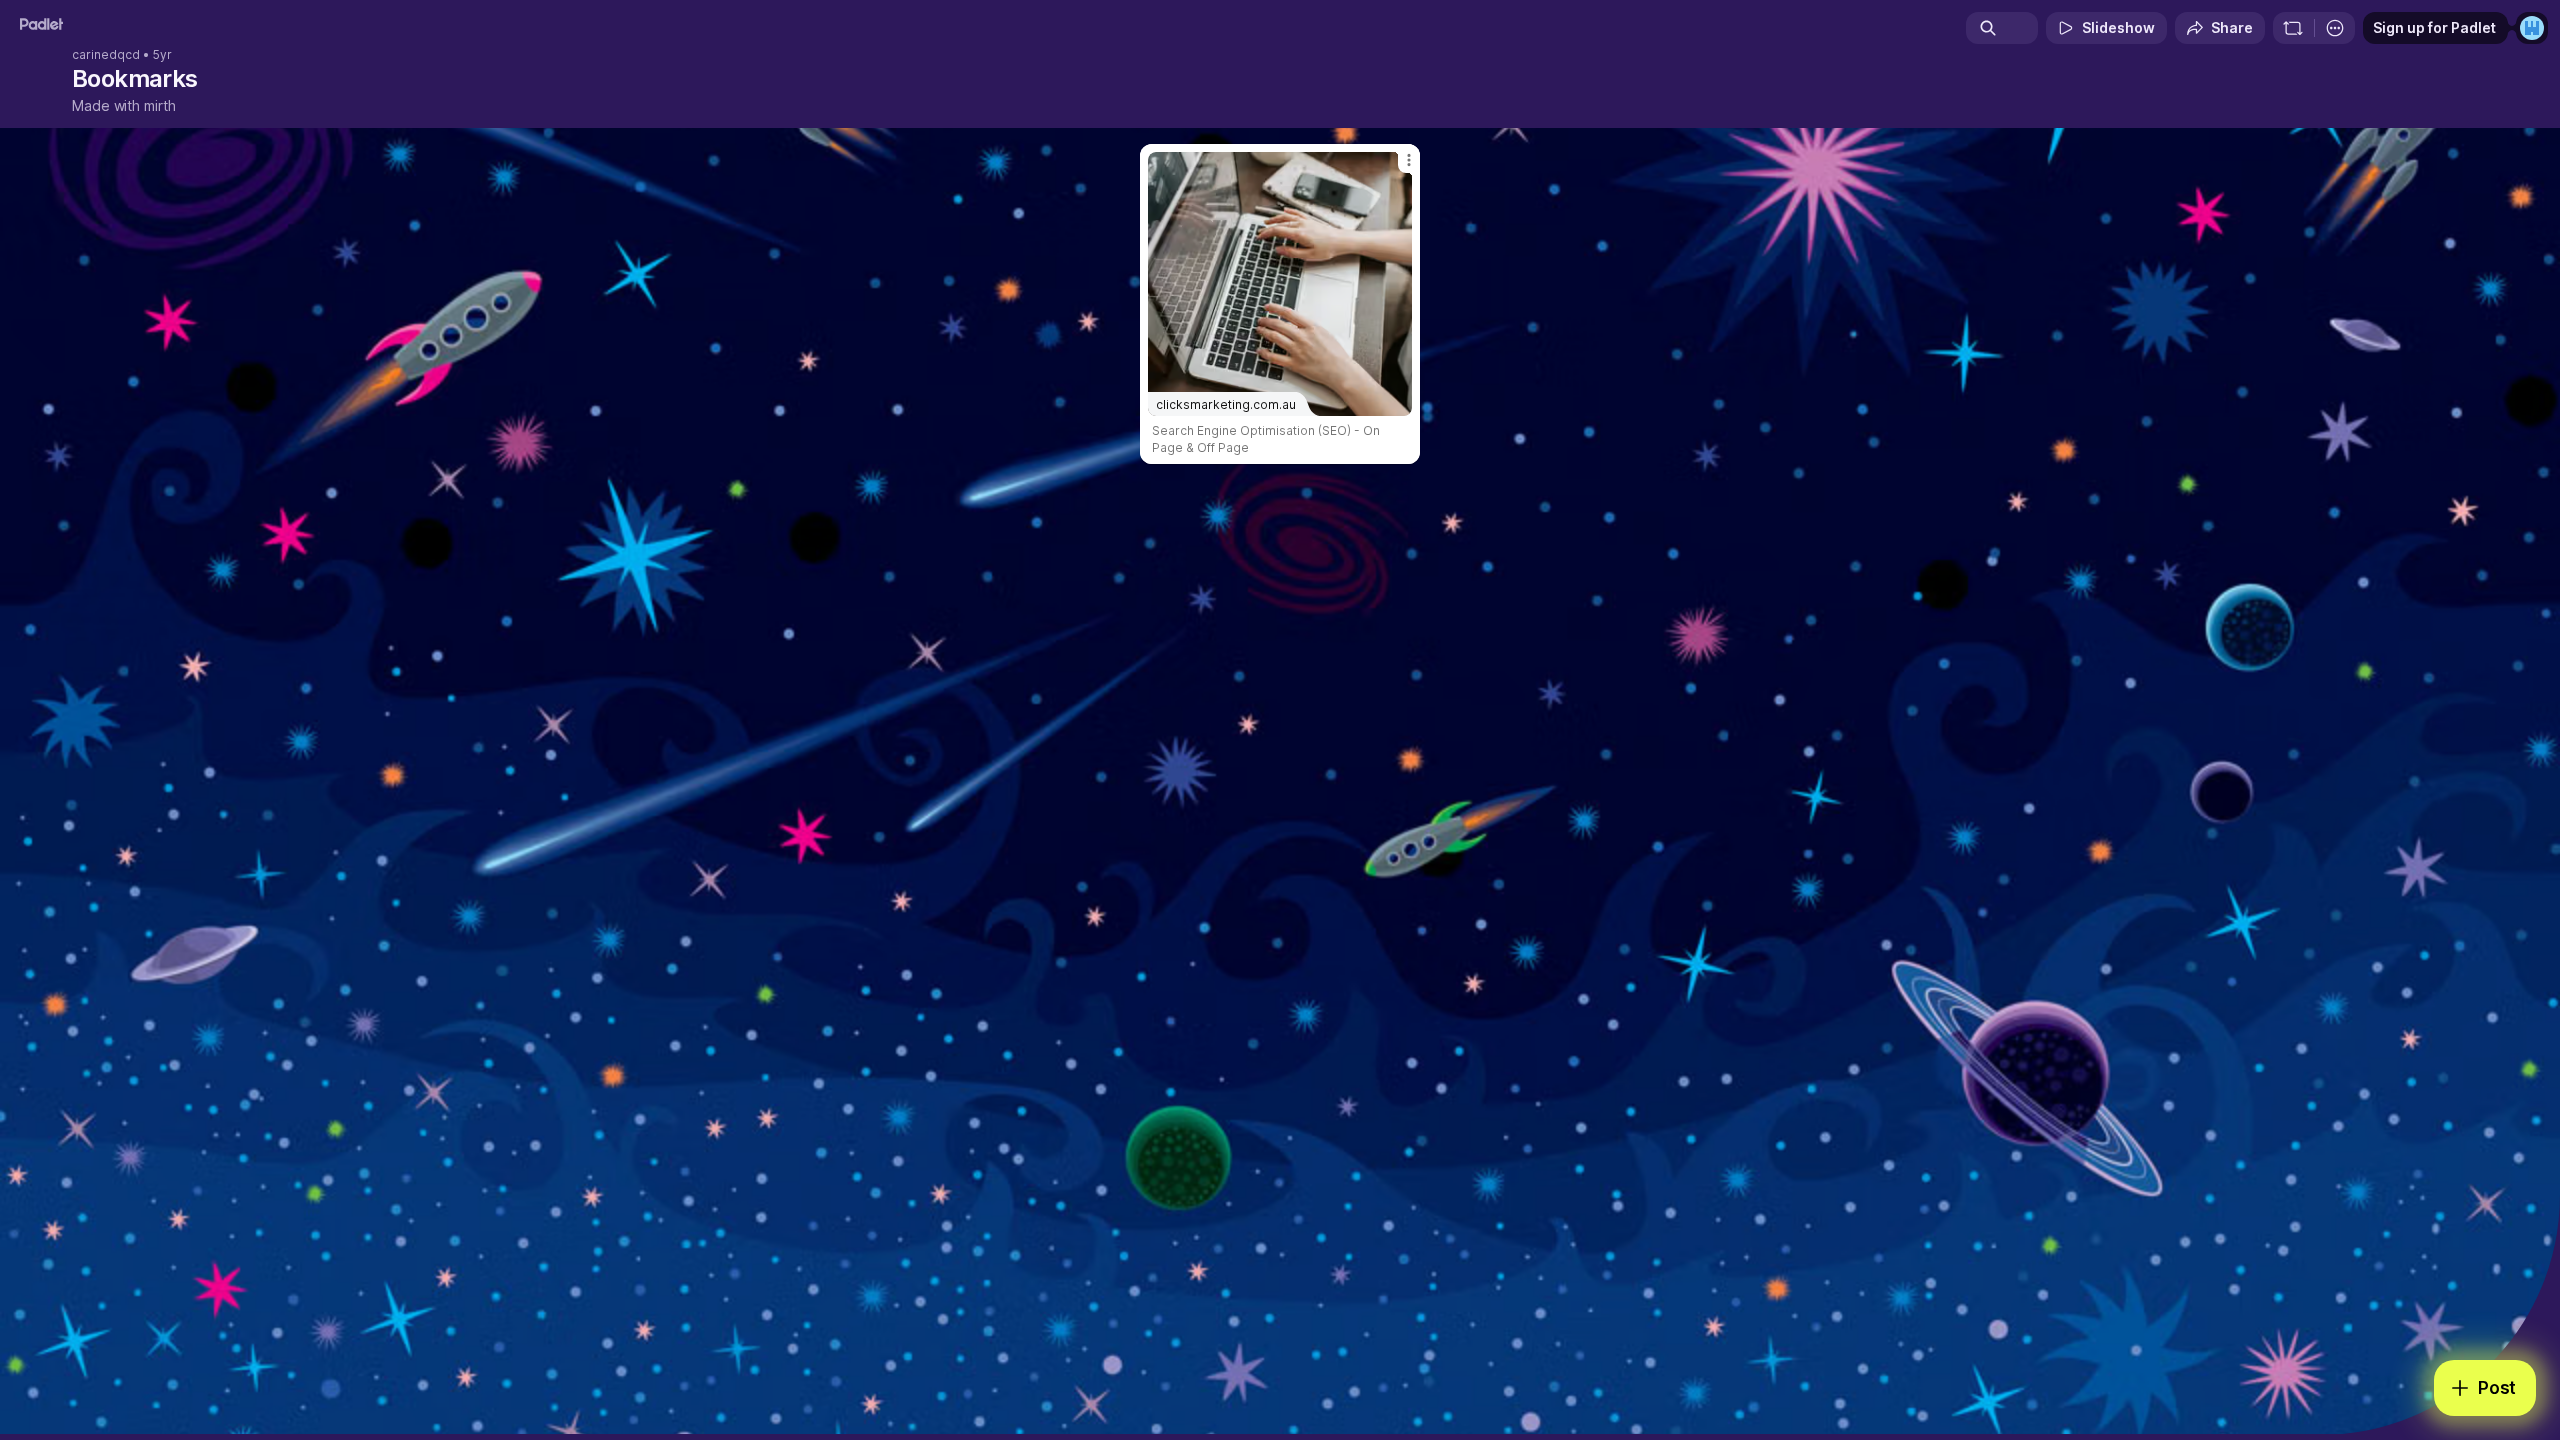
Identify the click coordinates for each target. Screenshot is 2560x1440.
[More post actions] (1409, 160)
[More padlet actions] (2335, 28)
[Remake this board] (2293, 28)
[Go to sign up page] (2532, 28)
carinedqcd (106, 55)
